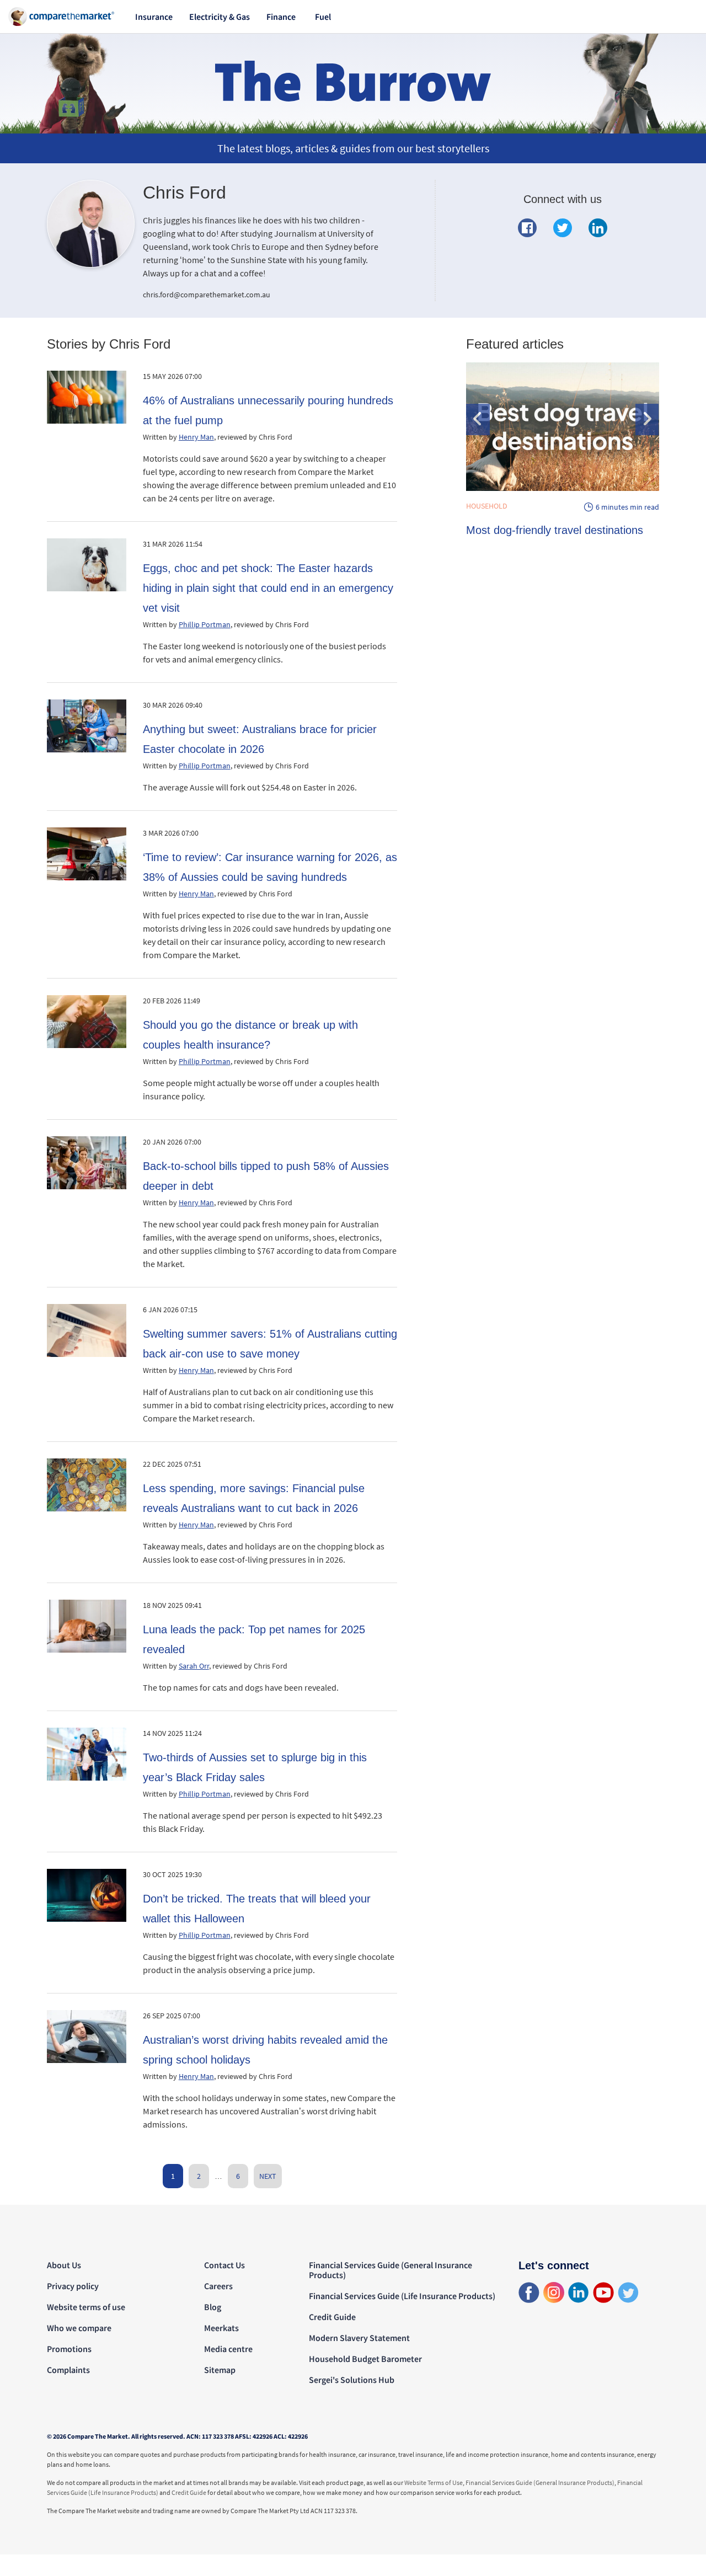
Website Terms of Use (434, 2483)
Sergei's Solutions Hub (352, 2380)
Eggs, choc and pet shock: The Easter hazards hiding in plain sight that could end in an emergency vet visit (268, 588)
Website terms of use (86, 2307)
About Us (64, 2265)
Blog (213, 2307)
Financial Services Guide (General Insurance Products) (391, 2270)
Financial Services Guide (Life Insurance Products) (402, 2296)
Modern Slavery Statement (359, 2338)
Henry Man (196, 437)
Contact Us (224, 2265)
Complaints (68, 2370)
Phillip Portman (205, 624)
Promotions (69, 2349)
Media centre (228, 2349)
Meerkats (221, 2328)
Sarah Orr (194, 1666)
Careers (218, 2286)
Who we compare (79, 2328)
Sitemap (220, 2370)
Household (487, 506)
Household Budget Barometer (365, 2359)
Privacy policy (73, 2286)
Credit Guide (332, 2317)
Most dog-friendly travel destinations (555, 530)
